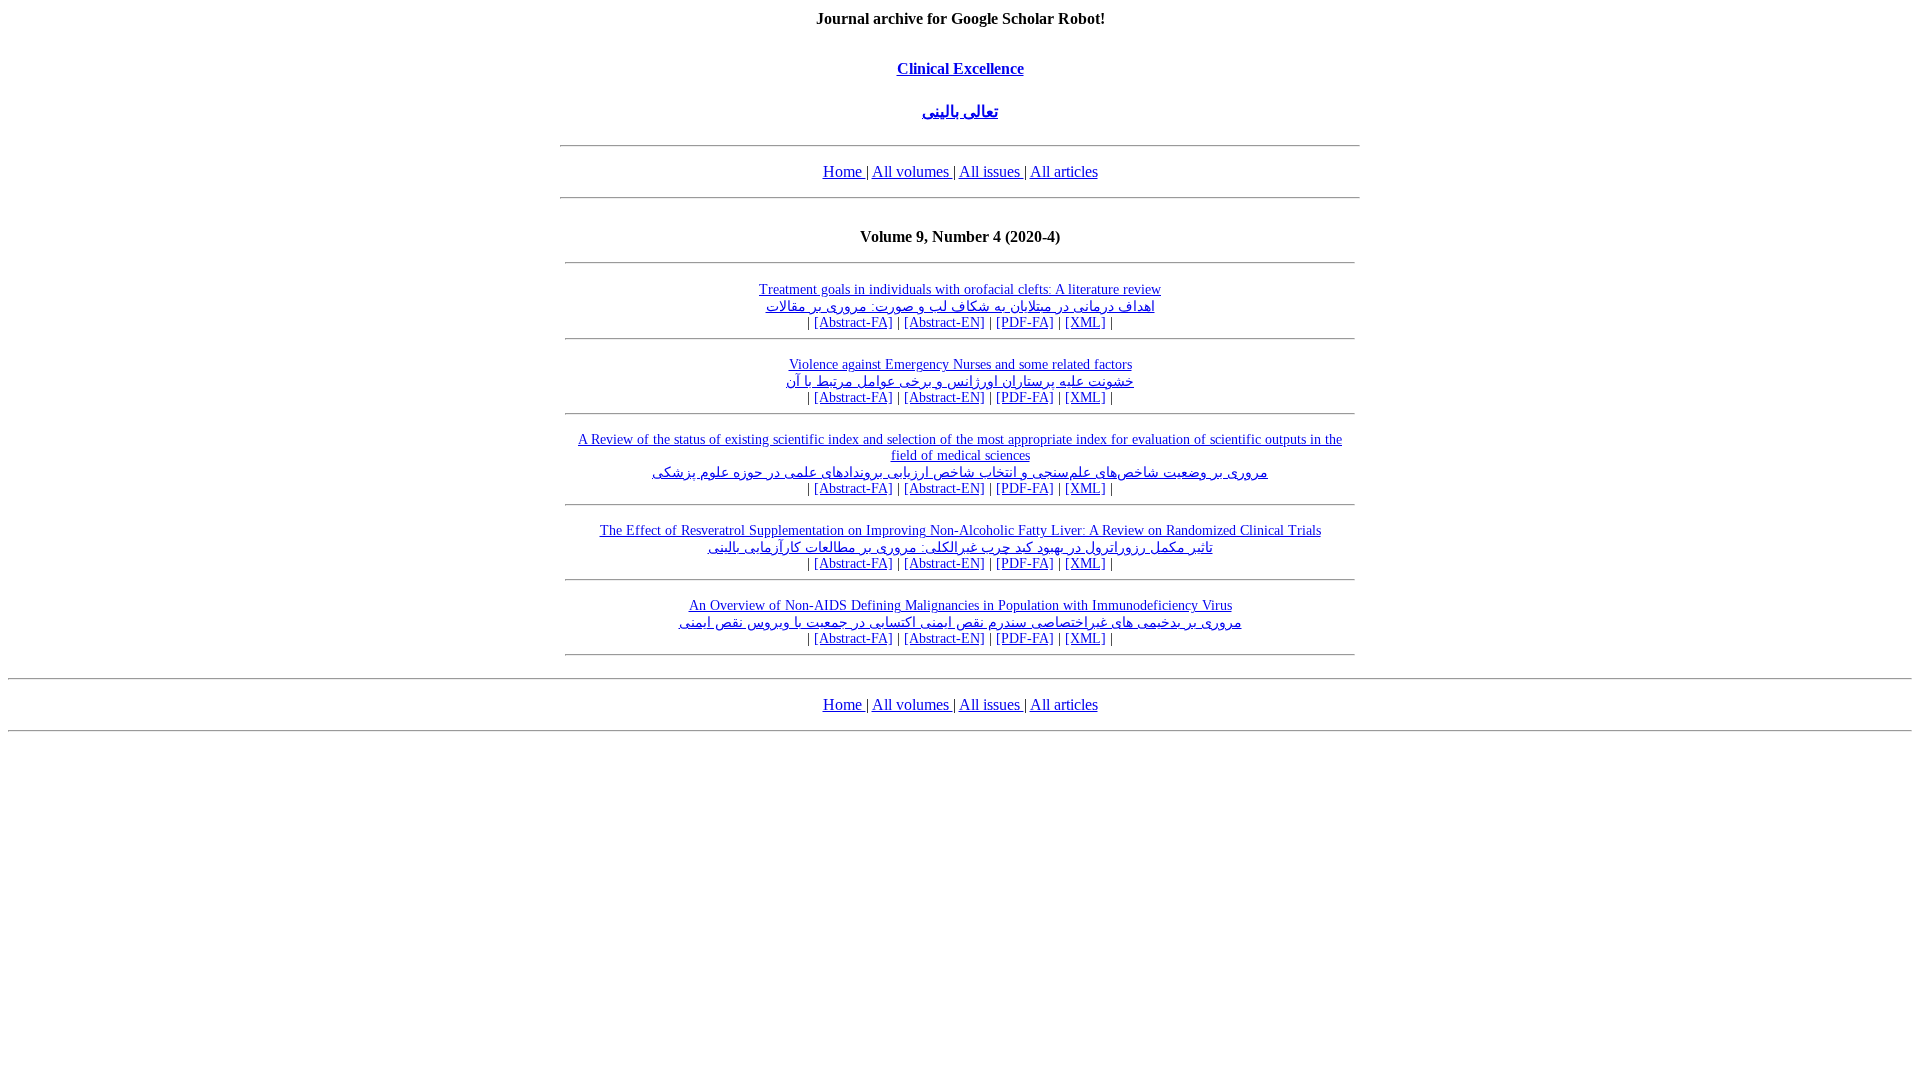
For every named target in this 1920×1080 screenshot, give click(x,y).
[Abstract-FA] (853, 322)
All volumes (912, 171)
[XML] (1085, 322)
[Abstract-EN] (944, 322)
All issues (991, 171)
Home (844, 171)
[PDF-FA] (1025, 322)
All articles (1064, 171)
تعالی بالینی (960, 111)
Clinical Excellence (960, 68)
